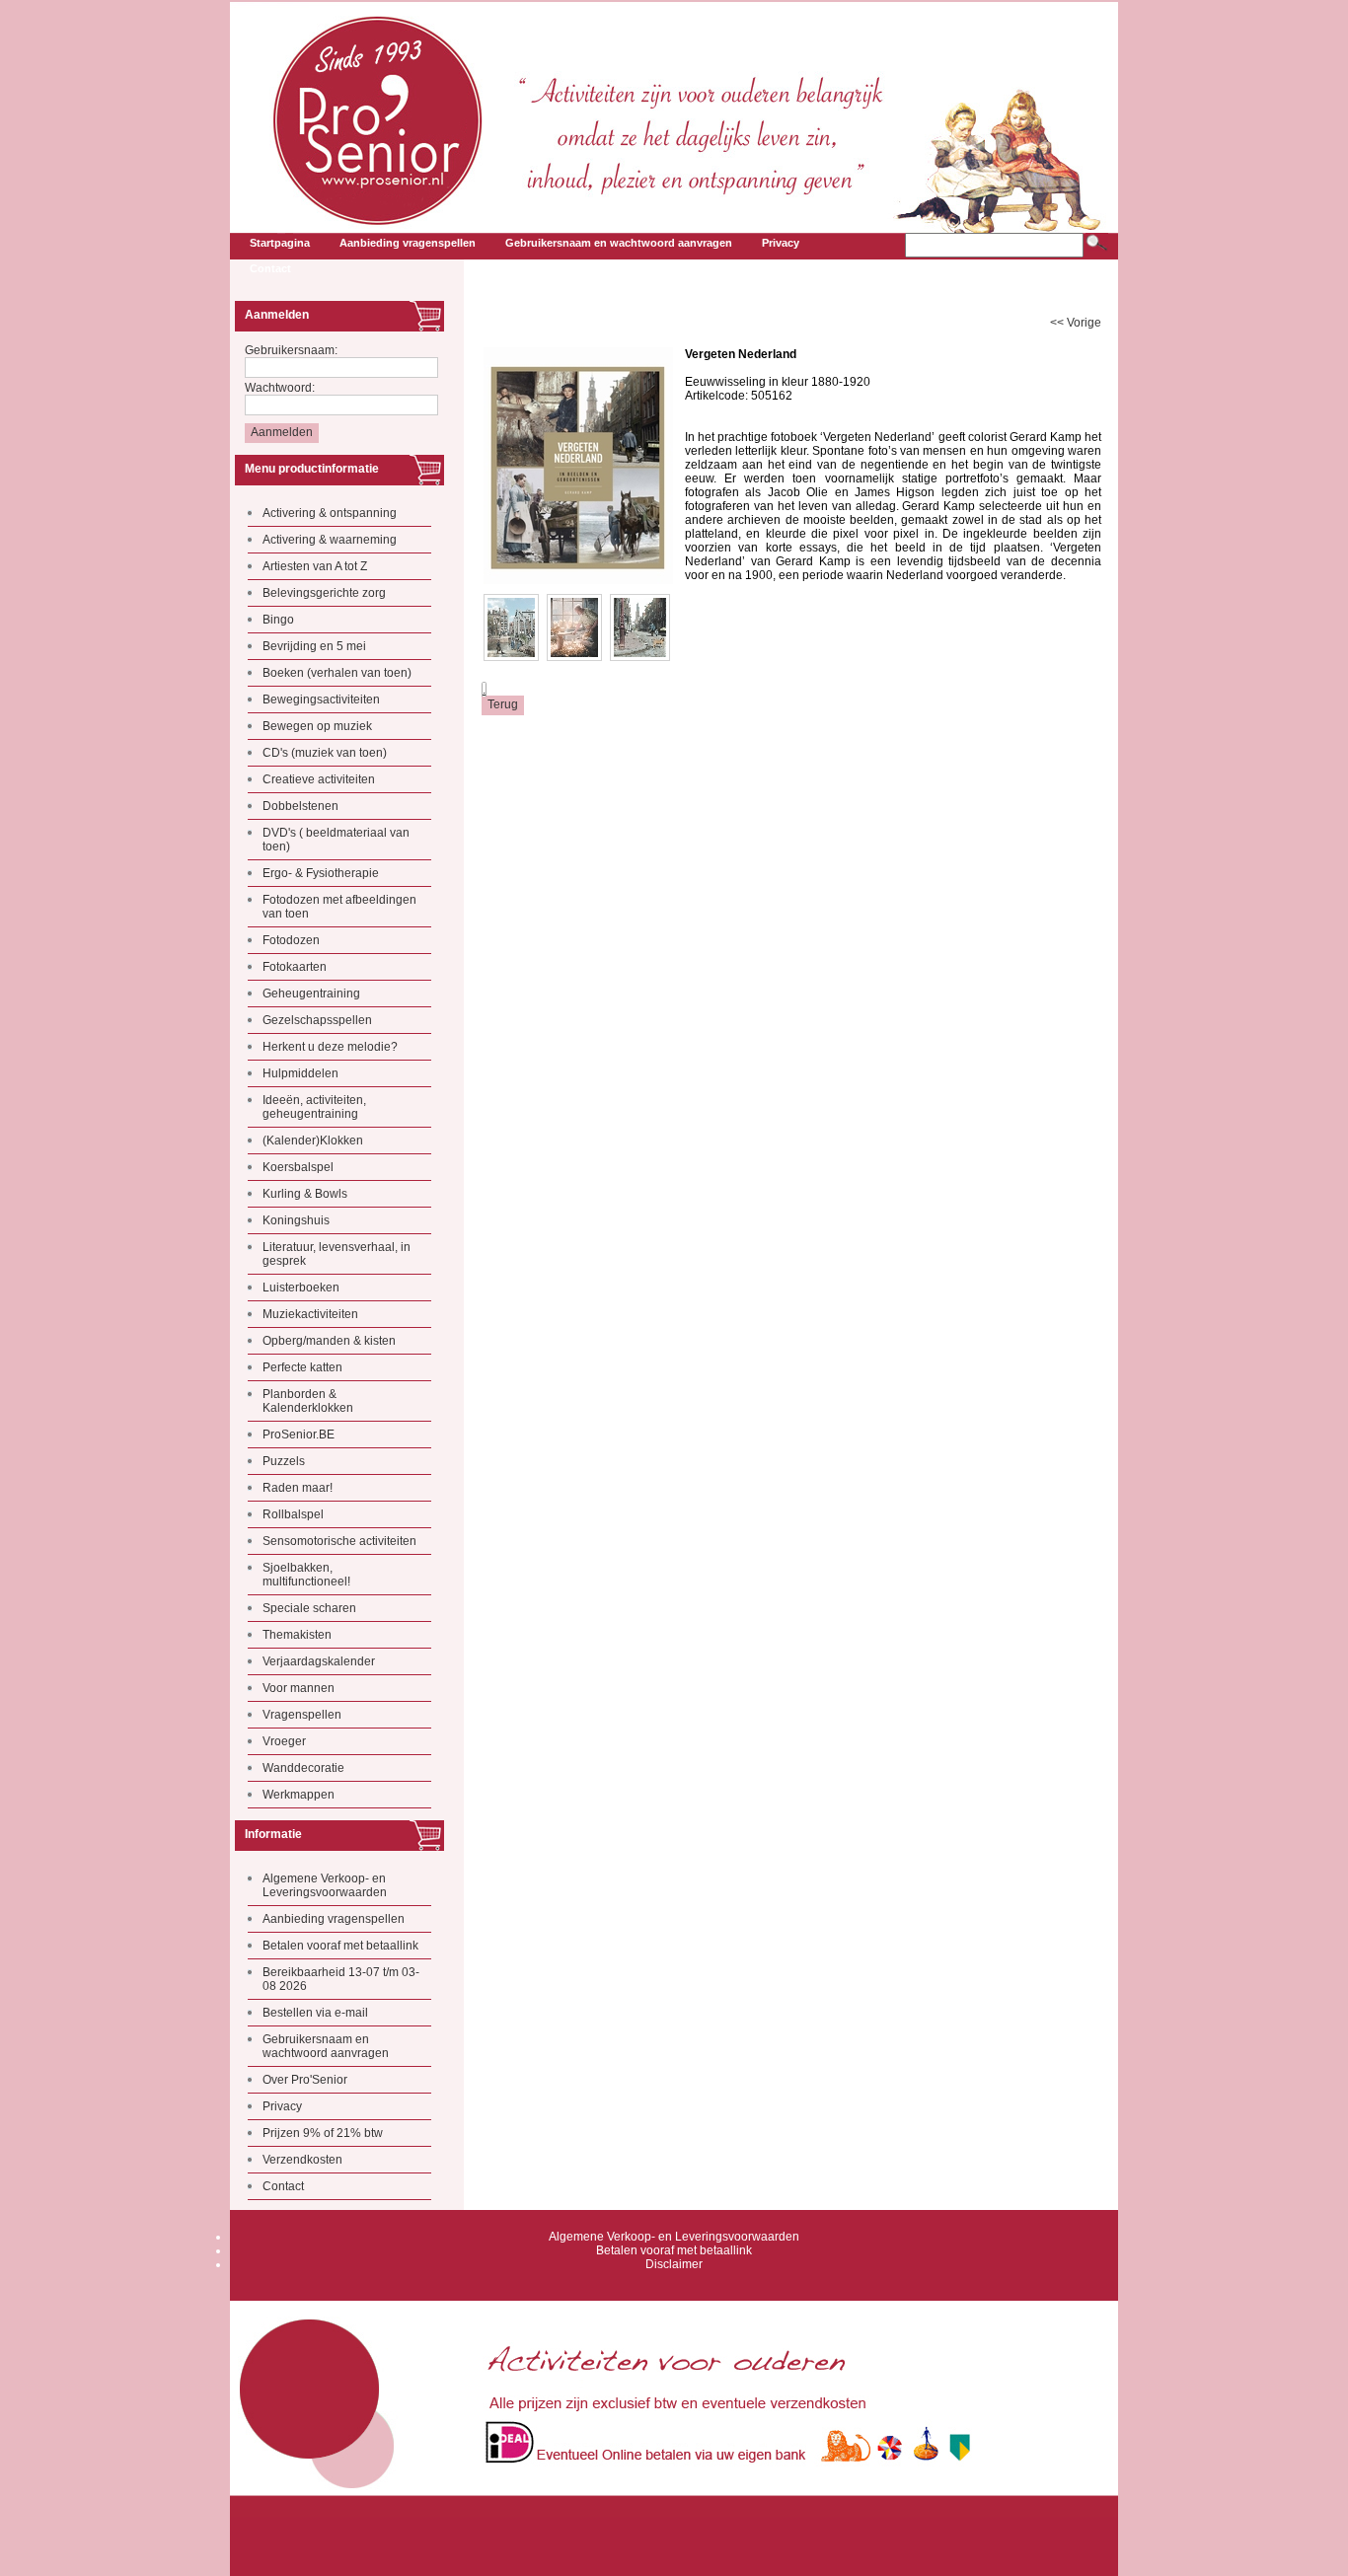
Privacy (282, 2106)
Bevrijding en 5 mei (314, 646)
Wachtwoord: (280, 388)
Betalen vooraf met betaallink (340, 1946)
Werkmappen (299, 1795)
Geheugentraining (311, 994)
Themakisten (297, 1635)
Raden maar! (298, 1488)
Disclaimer (674, 2264)
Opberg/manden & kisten (329, 1341)
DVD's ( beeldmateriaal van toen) (336, 840)
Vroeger (284, 1741)
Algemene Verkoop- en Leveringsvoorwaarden (325, 1885)
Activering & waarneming (330, 540)
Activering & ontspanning (330, 513)
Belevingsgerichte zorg (324, 593)
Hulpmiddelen (300, 1073)
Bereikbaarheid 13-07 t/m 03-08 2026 (341, 1979)
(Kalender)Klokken (313, 1141)
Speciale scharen (309, 1608)
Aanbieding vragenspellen (334, 1919)
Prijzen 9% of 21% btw (323, 2133)
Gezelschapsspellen (317, 1020)
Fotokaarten (295, 967)
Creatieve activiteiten (319, 779)
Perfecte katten (302, 1367)
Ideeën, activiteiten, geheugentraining (314, 1107)
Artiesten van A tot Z (315, 566)
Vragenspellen (302, 1715)
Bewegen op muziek (317, 726)
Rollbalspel (293, 1514)
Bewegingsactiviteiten (321, 699)
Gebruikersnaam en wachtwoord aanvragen (326, 2046)
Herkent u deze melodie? (330, 1047)
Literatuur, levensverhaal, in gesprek (337, 1254)
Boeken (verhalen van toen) (337, 673)
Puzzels (284, 1461)
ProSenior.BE (299, 1435)
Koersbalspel (298, 1167)
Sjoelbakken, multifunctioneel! (306, 1575)
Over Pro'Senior (305, 2080)
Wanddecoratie (303, 1768)
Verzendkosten (302, 2160)
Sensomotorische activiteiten (339, 1541)
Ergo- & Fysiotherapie (321, 873)
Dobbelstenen (300, 806)
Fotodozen (291, 940)
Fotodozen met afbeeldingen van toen (339, 907)
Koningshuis (296, 1220)
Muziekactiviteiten (310, 1314)
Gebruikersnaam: (291, 350)
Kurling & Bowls (305, 1194)
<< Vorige (1076, 323)
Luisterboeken (301, 1288)
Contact (283, 2186)
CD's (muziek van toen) (325, 753)
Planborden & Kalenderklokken (308, 1401)
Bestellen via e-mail (315, 2013)
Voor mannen (299, 1688)
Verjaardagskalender (319, 1661)
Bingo (278, 620)
